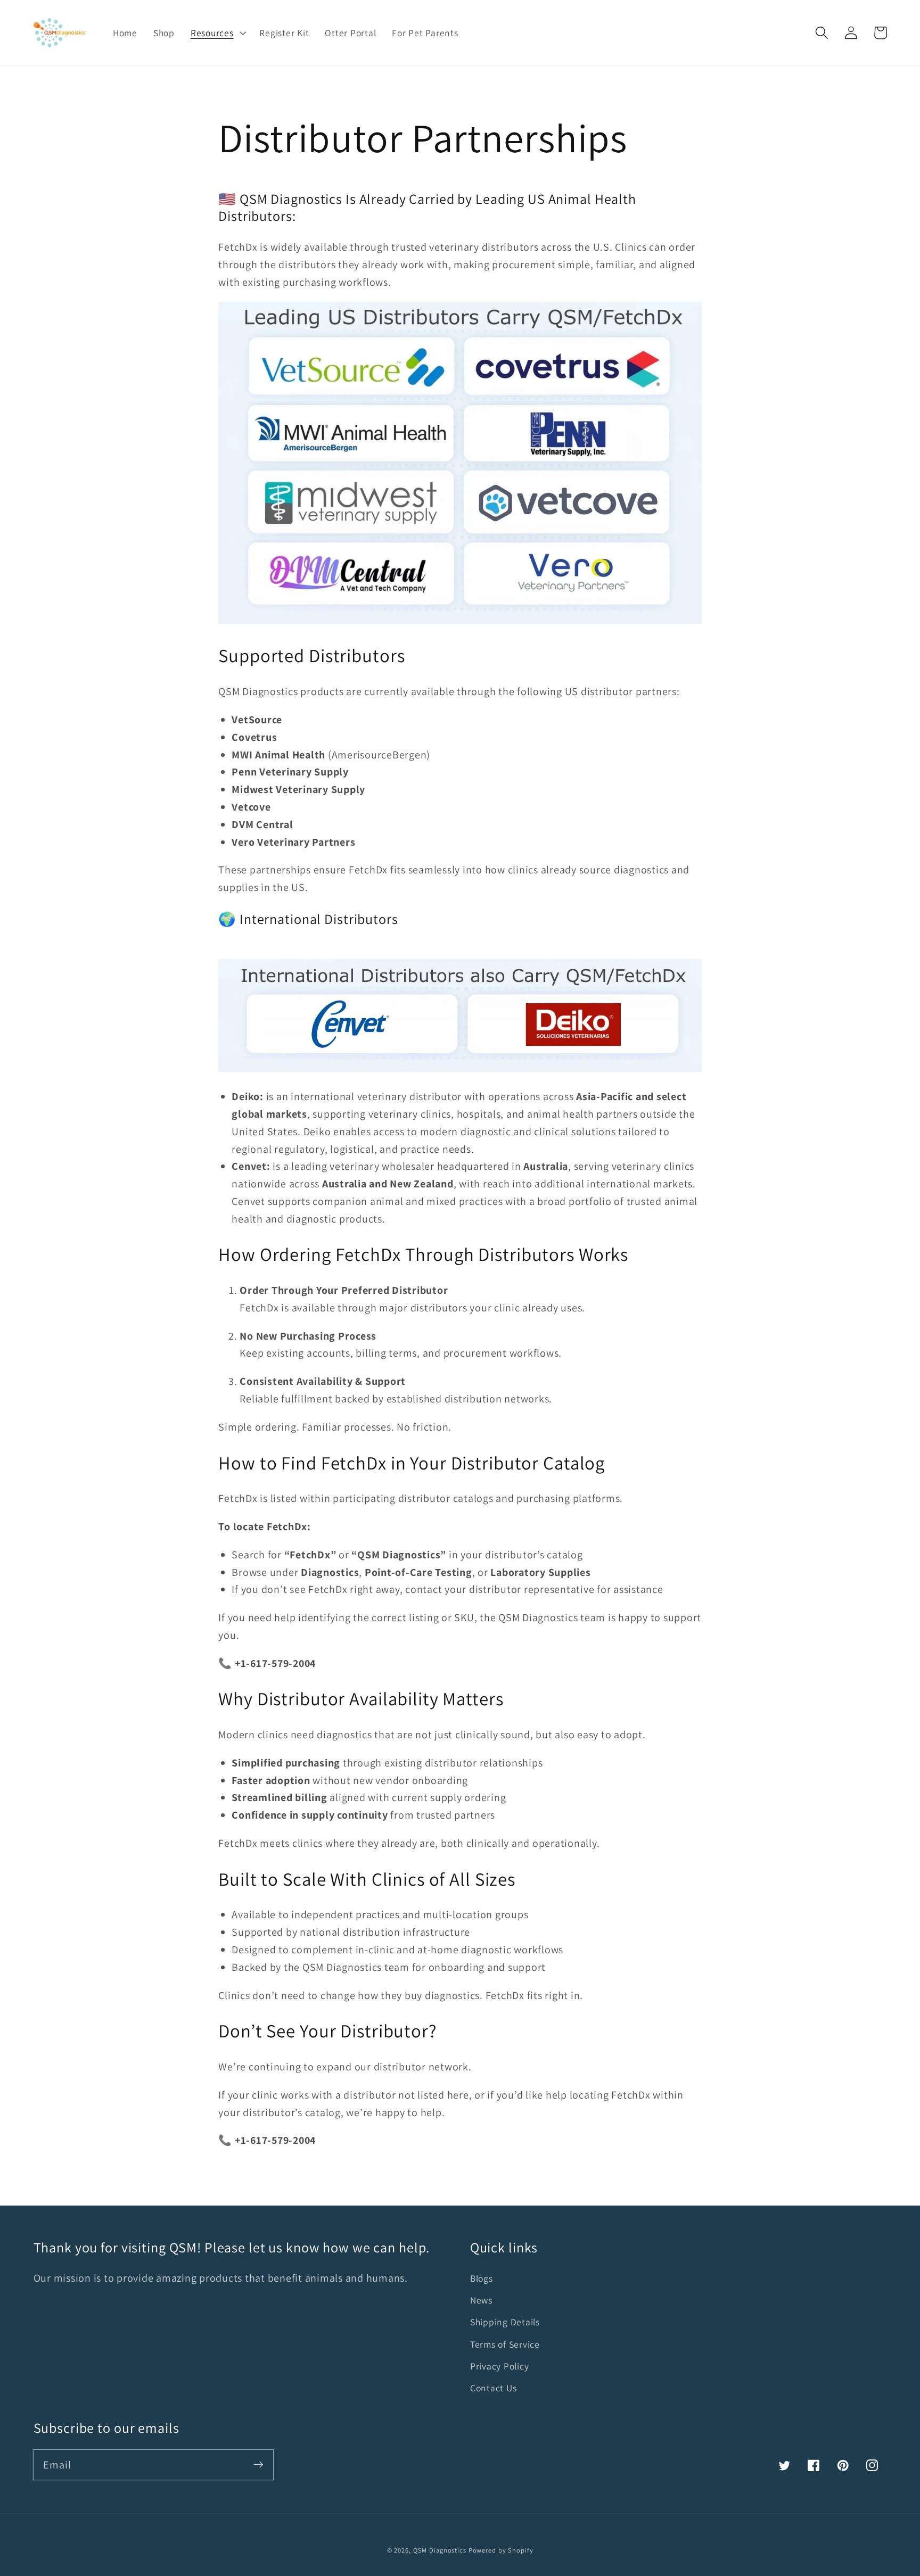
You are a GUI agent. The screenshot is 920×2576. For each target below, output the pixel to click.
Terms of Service (505, 2344)
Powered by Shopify (501, 2550)
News (481, 2300)
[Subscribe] (258, 2464)
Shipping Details (505, 2322)
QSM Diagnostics (440, 2550)
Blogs (482, 2278)
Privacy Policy (500, 2366)
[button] (822, 33)
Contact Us (494, 2388)
